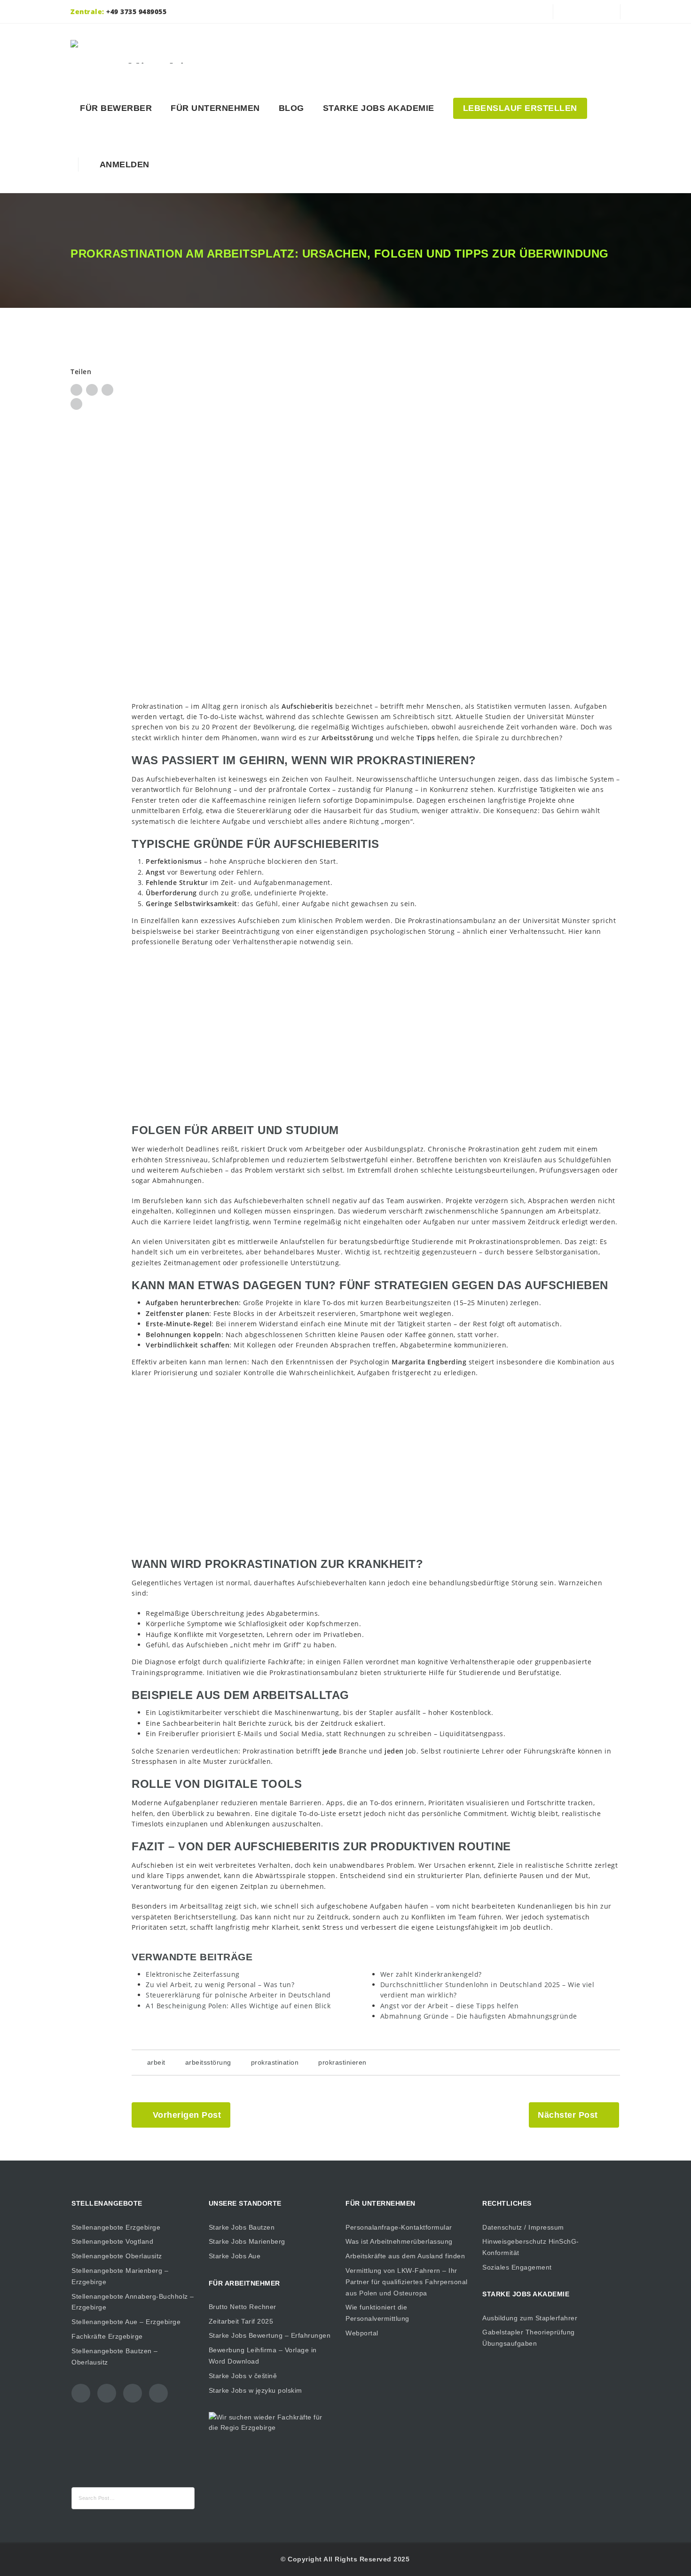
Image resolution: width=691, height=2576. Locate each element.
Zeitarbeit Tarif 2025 (241, 2321)
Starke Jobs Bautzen (242, 2227)
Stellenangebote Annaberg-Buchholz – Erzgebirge (133, 2302)
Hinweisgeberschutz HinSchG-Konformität (531, 2247)
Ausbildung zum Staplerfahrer (530, 2318)
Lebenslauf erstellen (520, 108)
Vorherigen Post (187, 2115)
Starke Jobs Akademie (379, 108)
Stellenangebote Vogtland (112, 2241)
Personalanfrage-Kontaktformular (399, 2227)
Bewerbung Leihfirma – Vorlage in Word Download (263, 2356)
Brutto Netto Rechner (243, 2307)
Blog (291, 108)
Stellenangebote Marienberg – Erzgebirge (120, 2276)
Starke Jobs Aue (235, 2256)
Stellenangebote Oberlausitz (117, 2256)
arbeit (156, 2062)
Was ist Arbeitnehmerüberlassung (399, 2241)
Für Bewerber (116, 108)
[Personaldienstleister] (139, 52)
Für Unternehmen (215, 108)
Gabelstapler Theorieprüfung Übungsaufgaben (529, 2338)
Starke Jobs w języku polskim (255, 2390)
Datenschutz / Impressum (523, 2227)
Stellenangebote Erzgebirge (116, 2227)
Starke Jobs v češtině (243, 2376)
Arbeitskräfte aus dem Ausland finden (405, 2256)
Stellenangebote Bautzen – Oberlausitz (115, 2357)
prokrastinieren (342, 2062)
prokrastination (275, 2062)
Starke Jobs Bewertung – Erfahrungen (270, 2335)
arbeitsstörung (208, 2062)
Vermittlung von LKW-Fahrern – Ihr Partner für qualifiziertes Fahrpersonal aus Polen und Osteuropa (407, 2282)
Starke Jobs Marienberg (247, 2241)
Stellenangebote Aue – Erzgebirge (126, 2322)
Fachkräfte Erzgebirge (107, 2336)
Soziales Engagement (517, 2267)
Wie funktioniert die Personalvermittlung (377, 2313)
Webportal (362, 2333)
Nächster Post (568, 2115)
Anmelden (122, 164)
